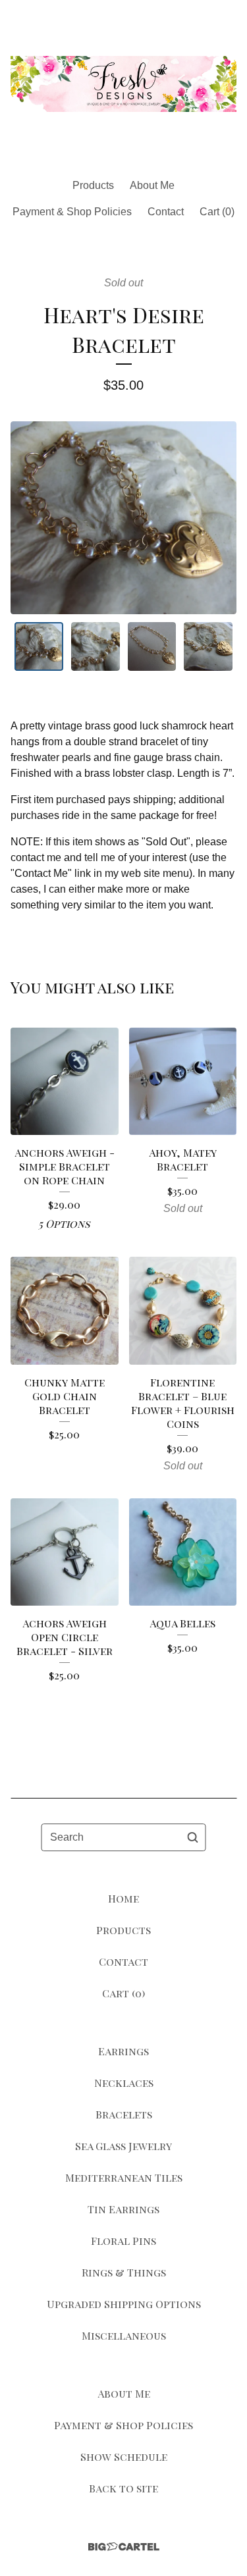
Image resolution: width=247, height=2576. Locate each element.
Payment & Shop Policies (72, 212)
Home (123, 1898)
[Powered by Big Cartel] (124, 2547)
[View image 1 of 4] (39, 646)
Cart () (217, 212)
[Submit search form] (193, 1837)
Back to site (123, 2488)
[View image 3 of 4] (152, 646)
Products (93, 185)
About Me (152, 185)
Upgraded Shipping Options (124, 2304)
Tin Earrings (123, 2209)
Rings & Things (124, 2272)
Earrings (123, 2051)
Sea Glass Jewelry (123, 2146)
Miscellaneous (124, 2335)
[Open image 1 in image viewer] (123, 518)
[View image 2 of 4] (96, 646)
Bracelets (124, 2114)
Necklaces (124, 2083)
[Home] (123, 84)
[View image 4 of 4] (208, 646)
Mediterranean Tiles (124, 2177)
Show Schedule (124, 2457)
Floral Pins (123, 2241)
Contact (166, 212)
